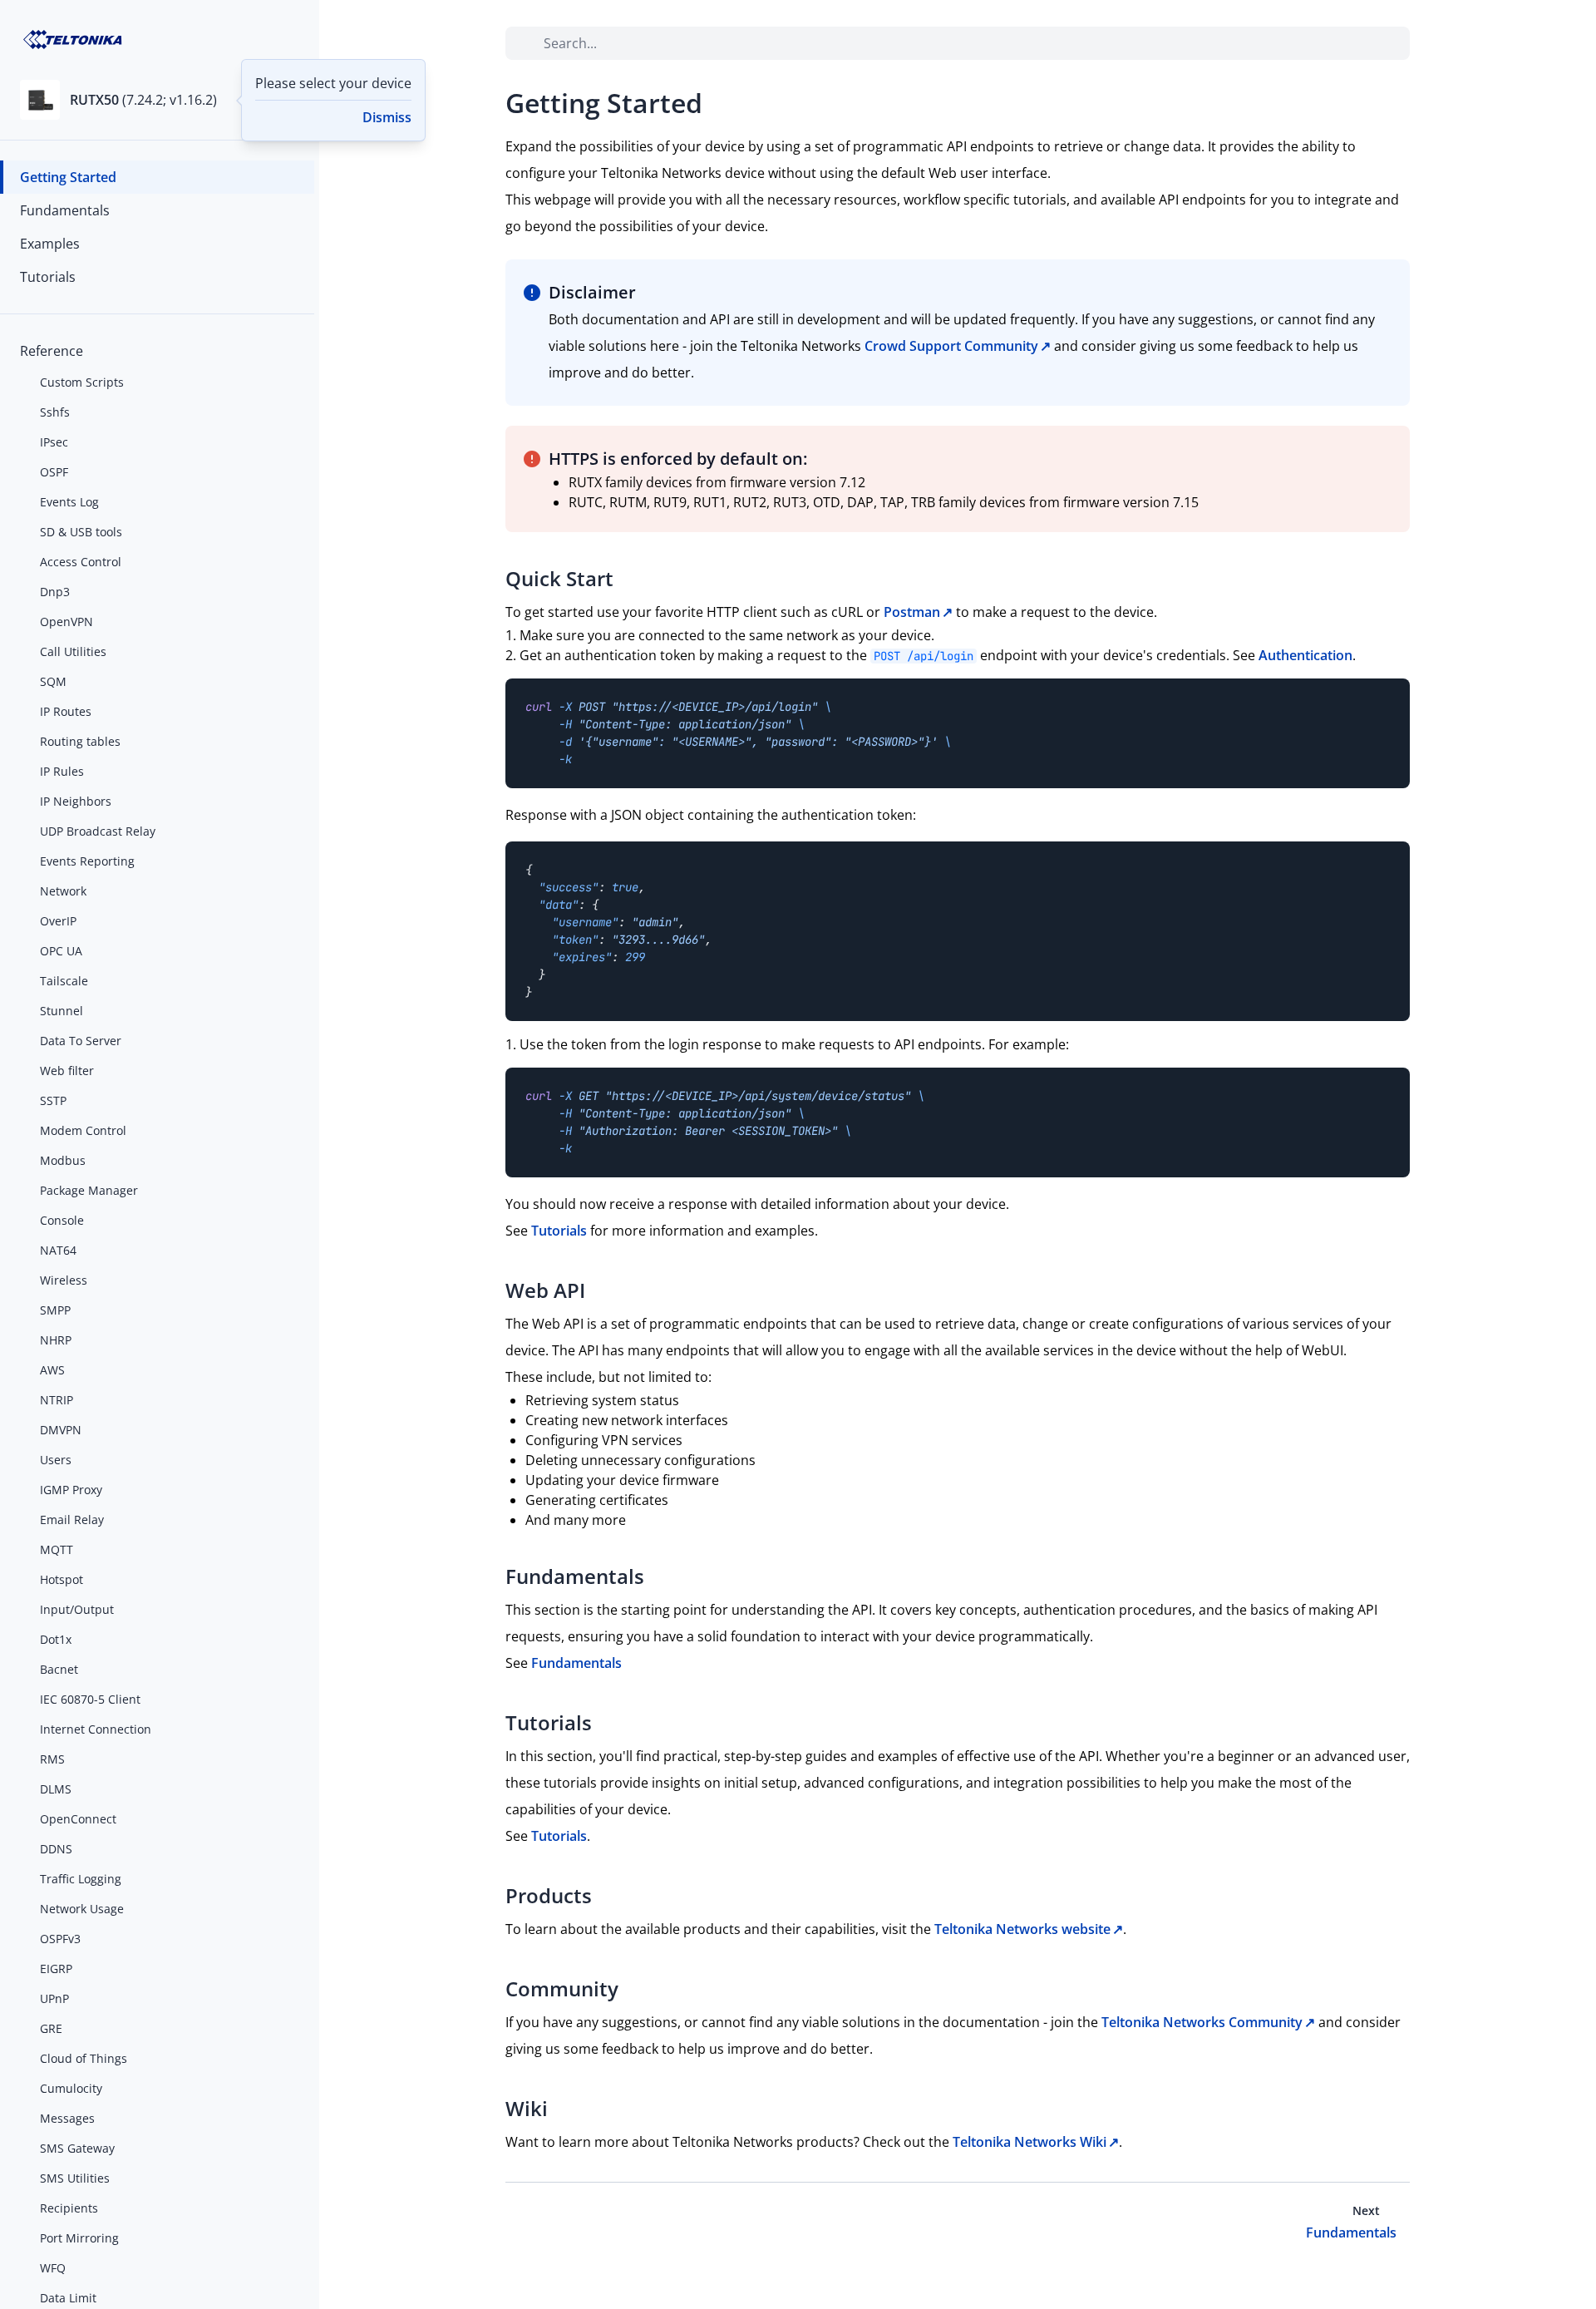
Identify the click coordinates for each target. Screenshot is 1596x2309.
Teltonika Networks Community (1202, 2022)
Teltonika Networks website (1022, 1929)
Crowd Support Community (951, 346)
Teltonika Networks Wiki (1030, 2142)
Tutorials (559, 1231)
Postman (912, 612)
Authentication (1305, 655)
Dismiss (387, 117)
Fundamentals (576, 1663)
